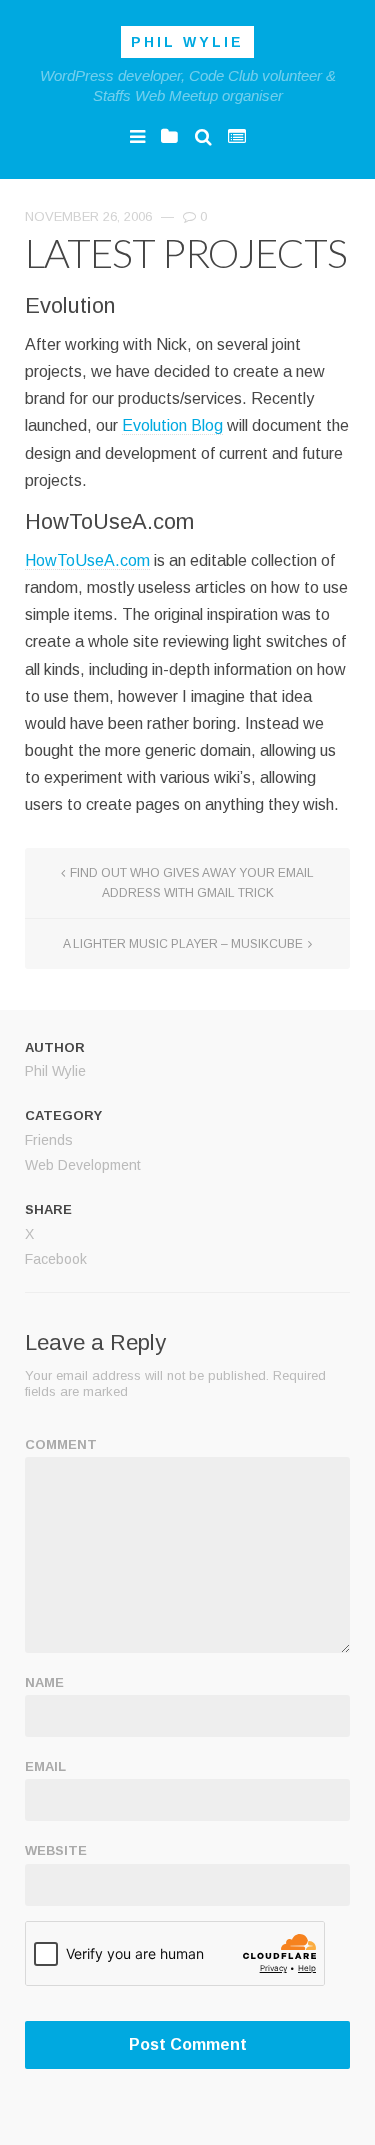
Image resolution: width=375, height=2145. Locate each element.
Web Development (83, 1165)
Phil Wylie (187, 42)
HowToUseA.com (87, 560)
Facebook (56, 1259)
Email (45, 1766)
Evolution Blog (172, 425)
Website (56, 1850)
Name (44, 1682)
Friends (49, 1140)
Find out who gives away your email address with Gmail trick (192, 883)
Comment (61, 1444)
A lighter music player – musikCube (183, 944)
